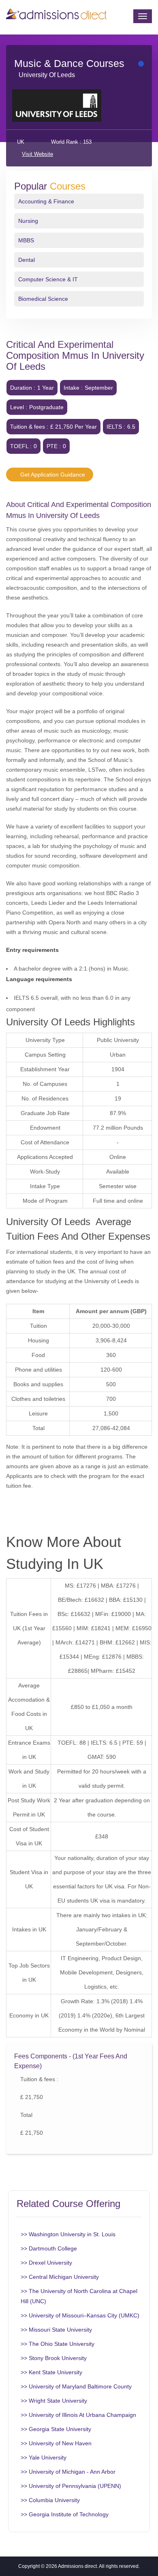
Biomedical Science (43, 299)
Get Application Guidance (52, 475)
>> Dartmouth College (49, 2248)
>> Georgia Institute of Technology (65, 2514)
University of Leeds (47, 75)
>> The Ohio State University (58, 2344)
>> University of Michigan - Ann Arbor (68, 2472)
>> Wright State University (54, 2401)
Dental (27, 260)
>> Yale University (44, 2457)
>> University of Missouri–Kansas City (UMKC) (80, 2315)
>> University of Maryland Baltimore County (76, 2386)
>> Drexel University (46, 2263)
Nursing (28, 221)
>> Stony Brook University (54, 2358)
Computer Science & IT (48, 279)
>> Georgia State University (56, 2429)
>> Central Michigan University (60, 2277)
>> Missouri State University (56, 2330)
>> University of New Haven (56, 2443)
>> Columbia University (50, 2500)
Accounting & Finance (46, 201)
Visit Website (37, 154)
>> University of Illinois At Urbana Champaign (78, 2415)
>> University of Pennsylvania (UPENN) (71, 2486)
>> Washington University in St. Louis (68, 2234)
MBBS (26, 240)
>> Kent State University (51, 2372)
